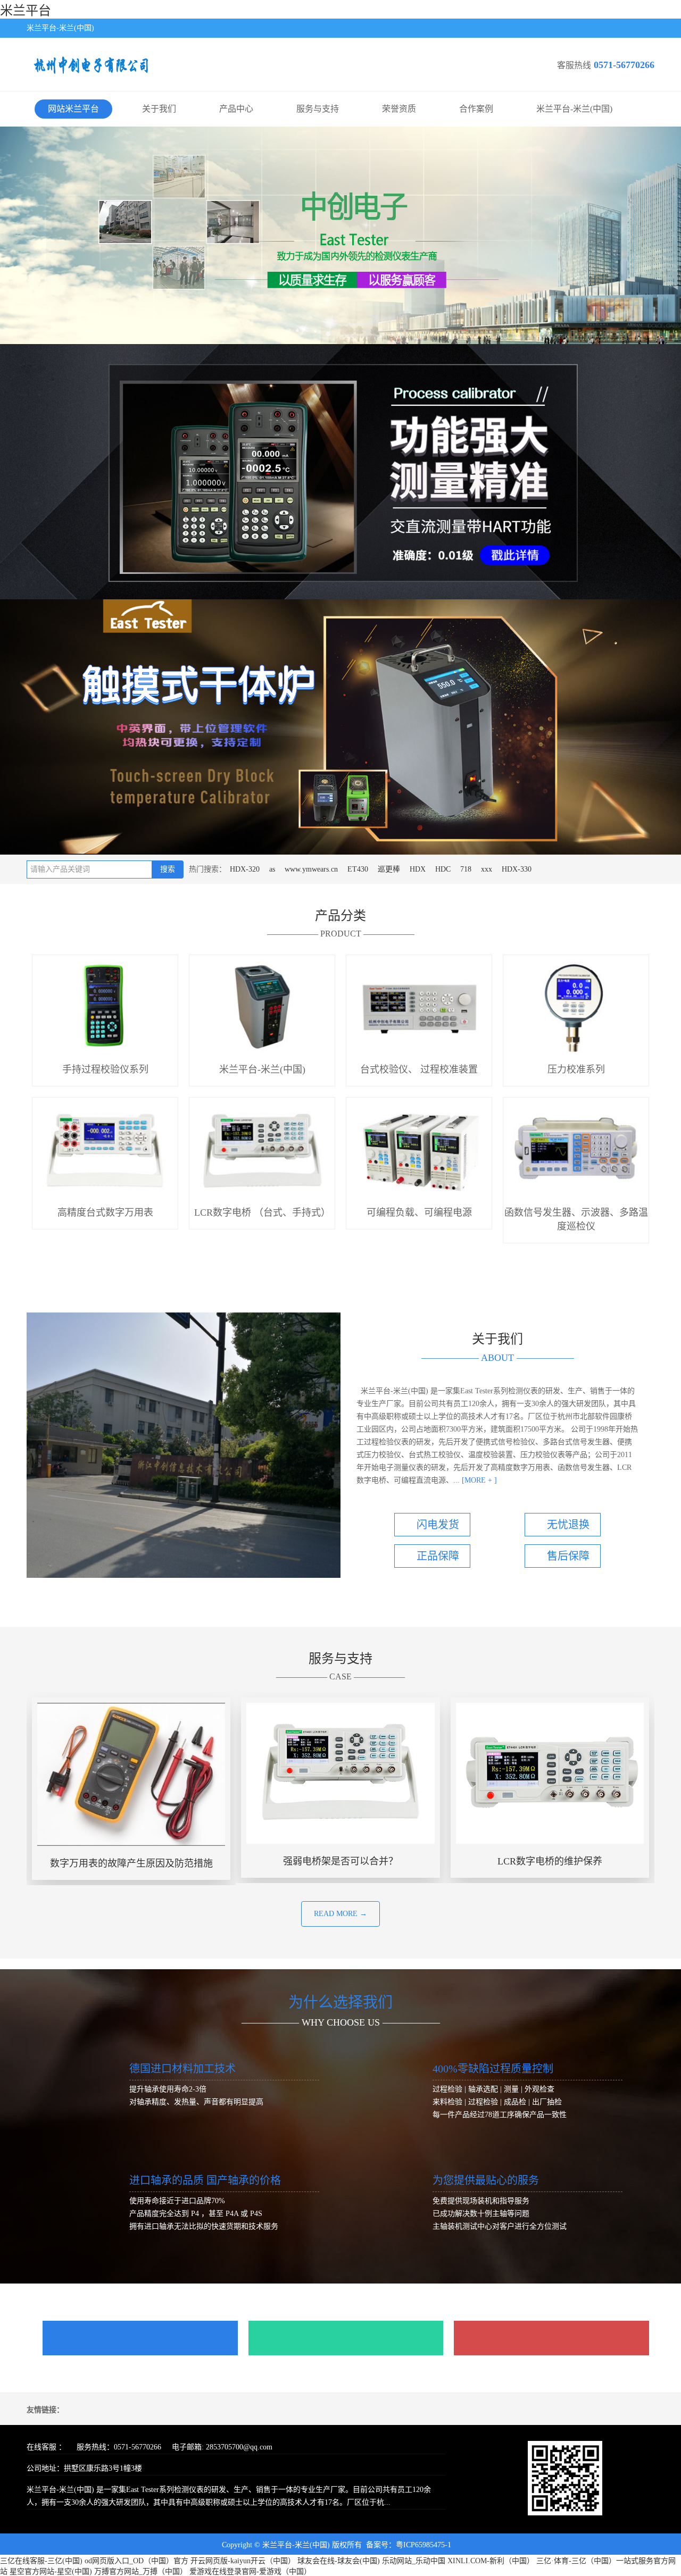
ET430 (358, 869)
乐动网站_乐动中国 (414, 2561)
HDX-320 (245, 869)
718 (466, 869)
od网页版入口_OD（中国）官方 (136, 2561)
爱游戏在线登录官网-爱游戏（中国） (250, 2571)
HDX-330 (517, 869)
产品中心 (236, 109)
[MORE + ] (478, 1480)
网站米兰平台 (73, 109)
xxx (487, 869)
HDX (418, 869)
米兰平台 (26, 11)
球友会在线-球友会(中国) (339, 2561)
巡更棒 (389, 869)
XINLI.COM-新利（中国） (491, 2561)
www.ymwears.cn (311, 869)
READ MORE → (340, 1914)
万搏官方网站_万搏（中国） (141, 2571)
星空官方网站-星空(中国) (51, 2571)
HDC (443, 869)
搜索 (168, 869)
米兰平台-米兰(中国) (574, 109)
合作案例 (476, 109)
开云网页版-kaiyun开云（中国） (243, 2561)
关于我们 (159, 109)
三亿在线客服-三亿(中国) (41, 2561)
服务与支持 (318, 109)
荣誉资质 (399, 109)
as (272, 869)
